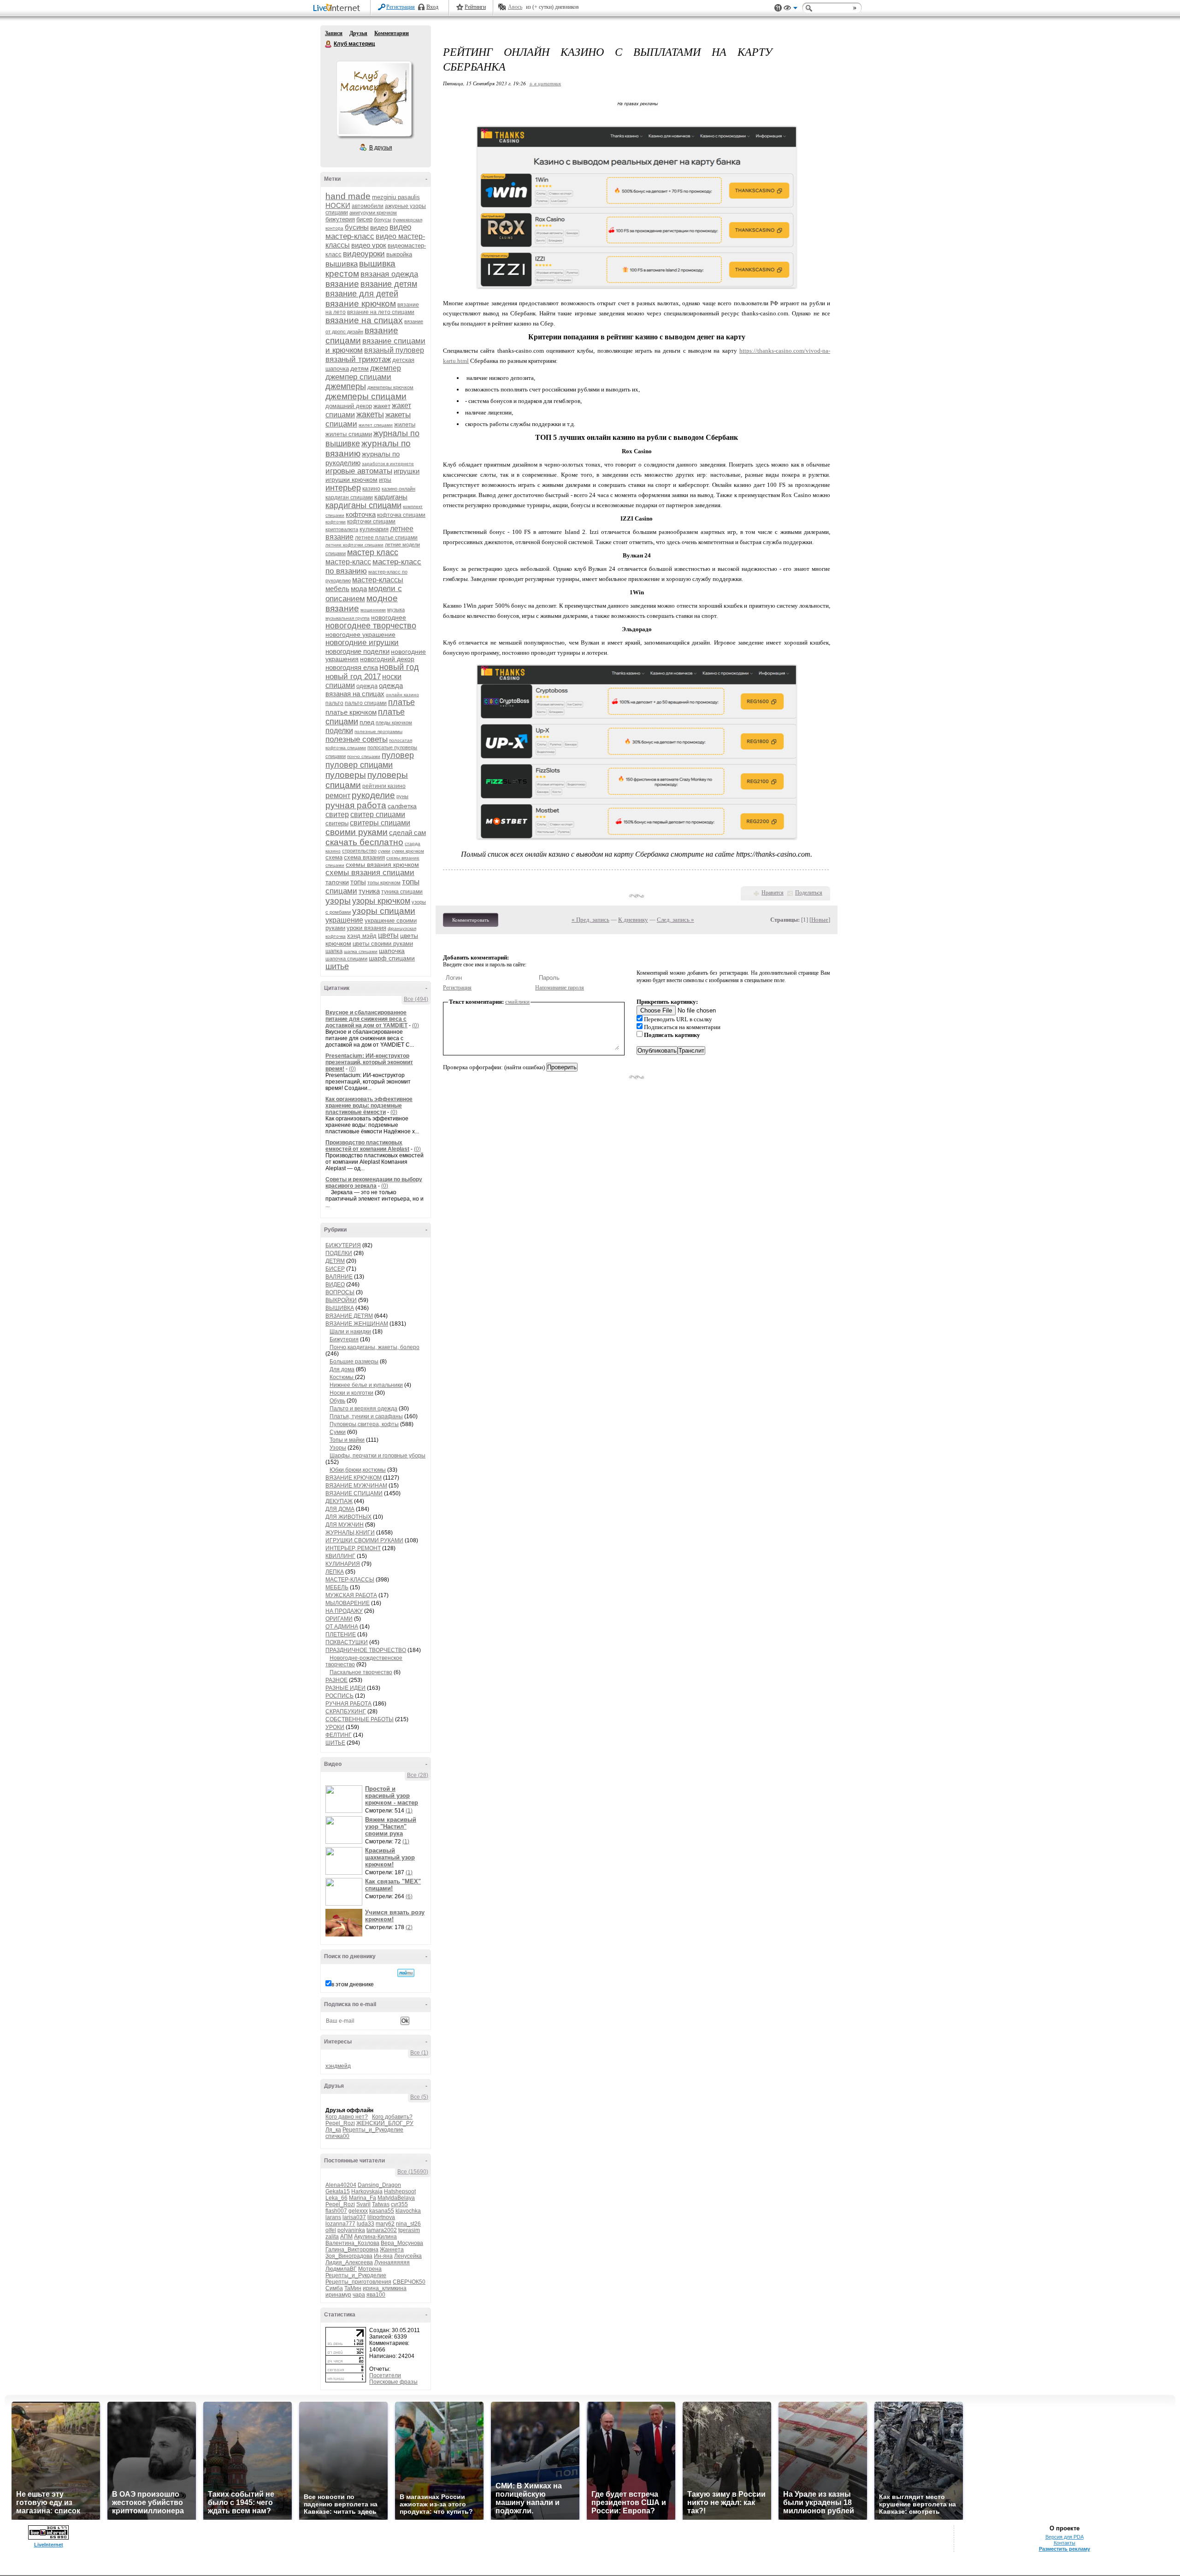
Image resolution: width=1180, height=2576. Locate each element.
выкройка (399, 254)
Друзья (358, 33)
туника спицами (402, 892)
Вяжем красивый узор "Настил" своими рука (391, 1827)
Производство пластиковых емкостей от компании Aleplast (367, 1146)
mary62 (385, 2224)
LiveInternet (338, 9)
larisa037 (354, 2217)
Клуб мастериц (329, 44)
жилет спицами (376, 425)
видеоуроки (364, 254)
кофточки (336, 522)
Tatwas (381, 2204)
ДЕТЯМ (335, 1261)
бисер (364, 219)
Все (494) (416, 999)
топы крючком (384, 882)
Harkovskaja (367, 2191)
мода (359, 589)
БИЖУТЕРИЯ (343, 1245)
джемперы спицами (366, 396)
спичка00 (337, 2136)
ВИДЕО (335, 1285)
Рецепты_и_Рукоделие (373, 2130)
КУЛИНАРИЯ (343, 1564)
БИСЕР (335, 1269)
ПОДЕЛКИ (339, 1253)
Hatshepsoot (400, 2191)
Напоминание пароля (560, 988)
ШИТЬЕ (335, 1743)
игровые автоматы (359, 471)
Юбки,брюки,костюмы (358, 1470)
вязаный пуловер (394, 350)
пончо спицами (364, 756)
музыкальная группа (348, 618)
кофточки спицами (371, 521)
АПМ (346, 2237)
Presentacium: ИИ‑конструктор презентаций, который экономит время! (369, 1062)
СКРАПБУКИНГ (346, 1711)
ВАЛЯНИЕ (339, 1277)
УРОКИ (335, 1727)
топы (358, 882)
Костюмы (342, 1377)
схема (334, 857)
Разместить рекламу (1065, 2549)
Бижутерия (344, 1339)
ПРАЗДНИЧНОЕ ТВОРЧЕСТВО (366, 1650)
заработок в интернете (388, 464)
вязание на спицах (364, 320)
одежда (367, 686)
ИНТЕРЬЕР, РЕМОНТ (353, 1548)
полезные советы (357, 739)
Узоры (338, 1448)
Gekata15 (338, 2191)
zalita (332, 2237)
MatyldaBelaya (396, 2198)
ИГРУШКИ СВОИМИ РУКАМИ (364, 1540)
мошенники (373, 610)
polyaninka (351, 2230)
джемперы (346, 386)
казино (371, 489)
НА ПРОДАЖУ (344, 1611)
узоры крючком (381, 901)
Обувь (337, 1401)
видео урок (369, 245)
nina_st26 (408, 2224)
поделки (339, 731)
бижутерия (340, 219)
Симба (334, 2288)
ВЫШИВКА (340, 1308)
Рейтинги (475, 7)
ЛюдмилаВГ (341, 2269)
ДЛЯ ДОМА (340, 1509)
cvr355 (399, 2204)
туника (369, 891)
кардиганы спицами (363, 505)
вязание (342, 284)
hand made (348, 196)
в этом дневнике (353, 1984)
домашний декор (349, 406)
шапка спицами (361, 951)
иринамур (338, 2295)
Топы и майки (347, 1440)
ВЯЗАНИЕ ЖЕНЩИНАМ (357, 1324)
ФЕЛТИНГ (339, 1735)
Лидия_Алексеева (349, 2262)
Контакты (1065, 2543)
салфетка (402, 806)
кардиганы (391, 497)
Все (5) (419, 2097)
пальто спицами (366, 703)
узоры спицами (384, 911)
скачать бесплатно (364, 842)
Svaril (363, 2204)
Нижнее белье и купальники (366, 1385)
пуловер (398, 755)
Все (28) (418, 1775)
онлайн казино (402, 695)
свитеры (337, 823)
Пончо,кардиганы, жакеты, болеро (375, 1347)
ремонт (338, 796)
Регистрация (401, 7)
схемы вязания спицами (370, 873)
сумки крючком (408, 851)
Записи (334, 33)
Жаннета (392, 2250)
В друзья (381, 148)
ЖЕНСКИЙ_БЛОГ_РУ (385, 2123)
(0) (416, 1025)
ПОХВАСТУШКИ (347, 1642)
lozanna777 (340, 2224)
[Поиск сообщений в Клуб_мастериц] (406, 1973)
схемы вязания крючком (382, 865)
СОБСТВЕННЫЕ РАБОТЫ (360, 1719)
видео (379, 227)
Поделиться (809, 893)
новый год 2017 (353, 677)
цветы (388, 935)
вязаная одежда (389, 274)
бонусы (383, 219)
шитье (337, 966)
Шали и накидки (350, 1332)
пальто (334, 703)
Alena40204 (341, 2185)
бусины (357, 227)
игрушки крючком (351, 480)
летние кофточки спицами (354, 545)
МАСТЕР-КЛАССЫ (350, 1580)
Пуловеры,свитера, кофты (364, 1424)
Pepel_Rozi (340, 2123)
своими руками (357, 832)
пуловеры (346, 775)
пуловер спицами (359, 765)
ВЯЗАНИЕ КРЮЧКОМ (354, 1478)
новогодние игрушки (362, 643)
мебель (337, 589)
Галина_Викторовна (352, 2250)
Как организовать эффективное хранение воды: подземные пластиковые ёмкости (369, 1106)
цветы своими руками (383, 944)
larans (333, 2217)
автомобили (368, 206)
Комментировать (471, 920)
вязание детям (389, 284)
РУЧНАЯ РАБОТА (348, 1704)
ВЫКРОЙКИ (341, 1300)
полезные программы (378, 731)
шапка (334, 951)
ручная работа (356, 805)
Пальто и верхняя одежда (363, 1409)
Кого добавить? (392, 2117)
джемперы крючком (390, 387)
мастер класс (373, 552)
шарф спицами (392, 958)
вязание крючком (361, 304)
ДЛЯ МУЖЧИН (345, 1525)
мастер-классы (378, 580)
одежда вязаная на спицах (364, 690)
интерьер (343, 488)
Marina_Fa (363, 2198)
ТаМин (353, 2288)
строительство (359, 851)
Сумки (338, 1432)
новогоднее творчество (371, 626)
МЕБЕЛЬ (337, 1587)
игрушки (407, 471)
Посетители (385, 2375)
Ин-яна (383, 2256)
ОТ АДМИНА (342, 1627)
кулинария (374, 529)
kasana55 (382, 2211)
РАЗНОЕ (336, 1680)
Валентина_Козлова (352, 2243)
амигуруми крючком (373, 213)
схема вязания (364, 857)
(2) (409, 1927)
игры (385, 480)
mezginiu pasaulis (396, 197)
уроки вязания (366, 928)
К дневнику (633, 920)
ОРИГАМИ (339, 1619)
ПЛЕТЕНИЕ (341, 1634)
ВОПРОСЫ (340, 1292)
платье (401, 702)
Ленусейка (408, 2256)
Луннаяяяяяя (392, 2262)
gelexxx (358, 2211)
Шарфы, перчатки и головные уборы (378, 1456)
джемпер (386, 368)
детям (360, 368)
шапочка (392, 951)
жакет (382, 406)
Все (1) (419, 2053)
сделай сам (407, 832)
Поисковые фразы (393, 2382)
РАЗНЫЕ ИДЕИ (345, 1688)
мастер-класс (348, 562)
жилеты (405, 424)
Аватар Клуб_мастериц (374, 99)
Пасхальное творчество (361, 1672)
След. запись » (676, 920)
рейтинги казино (384, 786)
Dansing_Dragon (379, 2185)
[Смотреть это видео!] (345, 1799)
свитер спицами (378, 814)
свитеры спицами (380, 823)
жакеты (370, 415)
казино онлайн (398, 489)
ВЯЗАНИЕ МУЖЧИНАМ (356, 1486)
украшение (344, 920)
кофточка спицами (401, 515)
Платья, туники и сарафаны (366, 1416)
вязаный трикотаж (358, 359)
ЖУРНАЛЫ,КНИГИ (350, 1533)
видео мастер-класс (368, 232)
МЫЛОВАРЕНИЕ (348, 1603)
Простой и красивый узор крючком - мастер (392, 1796)
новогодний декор (387, 659)
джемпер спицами (358, 377)
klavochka (408, 2211)
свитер (337, 814)
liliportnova (381, 2217)
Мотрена (370, 2269)
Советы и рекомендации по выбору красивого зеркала (374, 1183)
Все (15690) (413, 2172)
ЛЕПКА (335, 1572)
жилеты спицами (349, 434)
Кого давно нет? (347, 2117)
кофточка (361, 514)
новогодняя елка (352, 667)
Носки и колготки (351, 1393)
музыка (396, 610)
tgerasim (409, 2230)
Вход (432, 7)
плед (367, 722)
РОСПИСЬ (339, 1696)
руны (402, 796)
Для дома (342, 1369)
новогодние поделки (357, 651)
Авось (515, 7)
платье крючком (351, 712)
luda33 (366, 2224)
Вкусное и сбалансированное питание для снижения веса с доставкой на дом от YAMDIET (366, 1019)
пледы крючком (394, 722)
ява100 (376, 2295)
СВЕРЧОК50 (409, 2282)
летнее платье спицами (386, 538)
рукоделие (373, 795)
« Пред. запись (590, 920)
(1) (409, 1811)
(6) (409, 1896)
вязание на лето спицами (381, 312)
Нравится (773, 893)
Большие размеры (354, 1362)
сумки (384, 851)
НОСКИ (338, 205)
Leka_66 (336, 2198)
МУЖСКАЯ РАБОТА (351, 1595)
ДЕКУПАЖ (339, 1501)
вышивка (342, 264)
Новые (820, 920)
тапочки (337, 882)
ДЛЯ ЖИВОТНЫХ (348, 1517)
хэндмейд (338, 2066)
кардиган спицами (349, 497)
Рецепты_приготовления (358, 2282)
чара (359, 2295)
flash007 (336, 2211)
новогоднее (389, 617)
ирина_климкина (385, 2288)
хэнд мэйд (362, 936)
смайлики (517, 1002)
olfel (331, 2230)
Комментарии (392, 33)
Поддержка (778, 8)
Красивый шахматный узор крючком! (390, 1857)
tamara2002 (382, 2230)
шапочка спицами (346, 959)
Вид (791, 9)
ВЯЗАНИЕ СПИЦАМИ (354, 1493)
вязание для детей (362, 294)
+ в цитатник (545, 83)
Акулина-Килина (375, 2237)
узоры (338, 901)
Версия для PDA (1065, 2537)
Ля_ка (333, 2130)
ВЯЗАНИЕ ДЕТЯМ (349, 1316)
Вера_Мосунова (402, 2243)
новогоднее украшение (360, 634)
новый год (399, 667)
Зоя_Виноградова (349, 2256)
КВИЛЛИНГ (340, 1556)
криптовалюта (342, 529)
